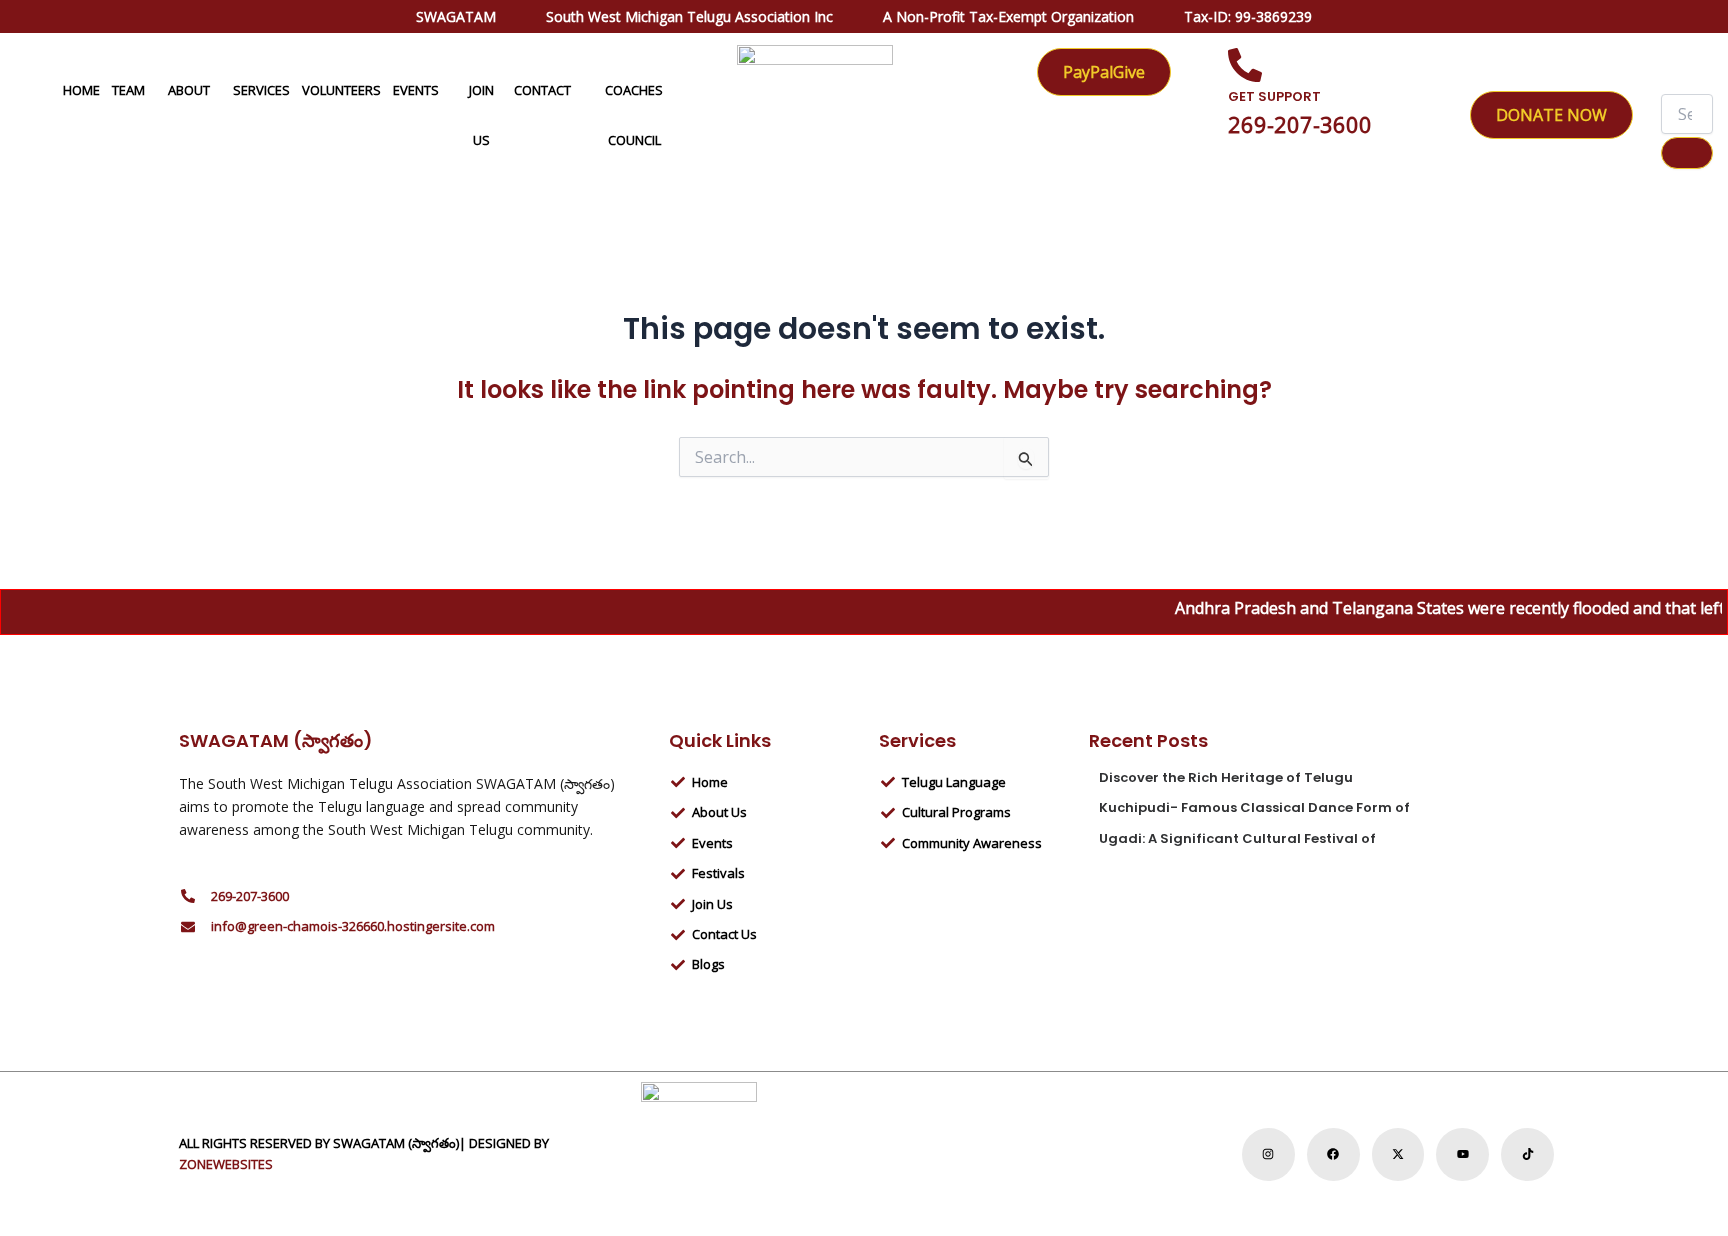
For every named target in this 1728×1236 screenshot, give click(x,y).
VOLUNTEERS (341, 90)
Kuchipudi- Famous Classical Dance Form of (1254, 807)
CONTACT (542, 90)
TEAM (128, 90)
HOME (81, 90)
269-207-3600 (1300, 124)
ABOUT (189, 90)
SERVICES (261, 90)
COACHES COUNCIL (634, 115)
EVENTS (416, 90)
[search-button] (1687, 153)
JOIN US (481, 115)
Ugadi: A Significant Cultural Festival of (1237, 838)
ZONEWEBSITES (226, 1164)
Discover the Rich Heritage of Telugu (1226, 777)
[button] (153, 90)
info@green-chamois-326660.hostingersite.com (353, 926)
